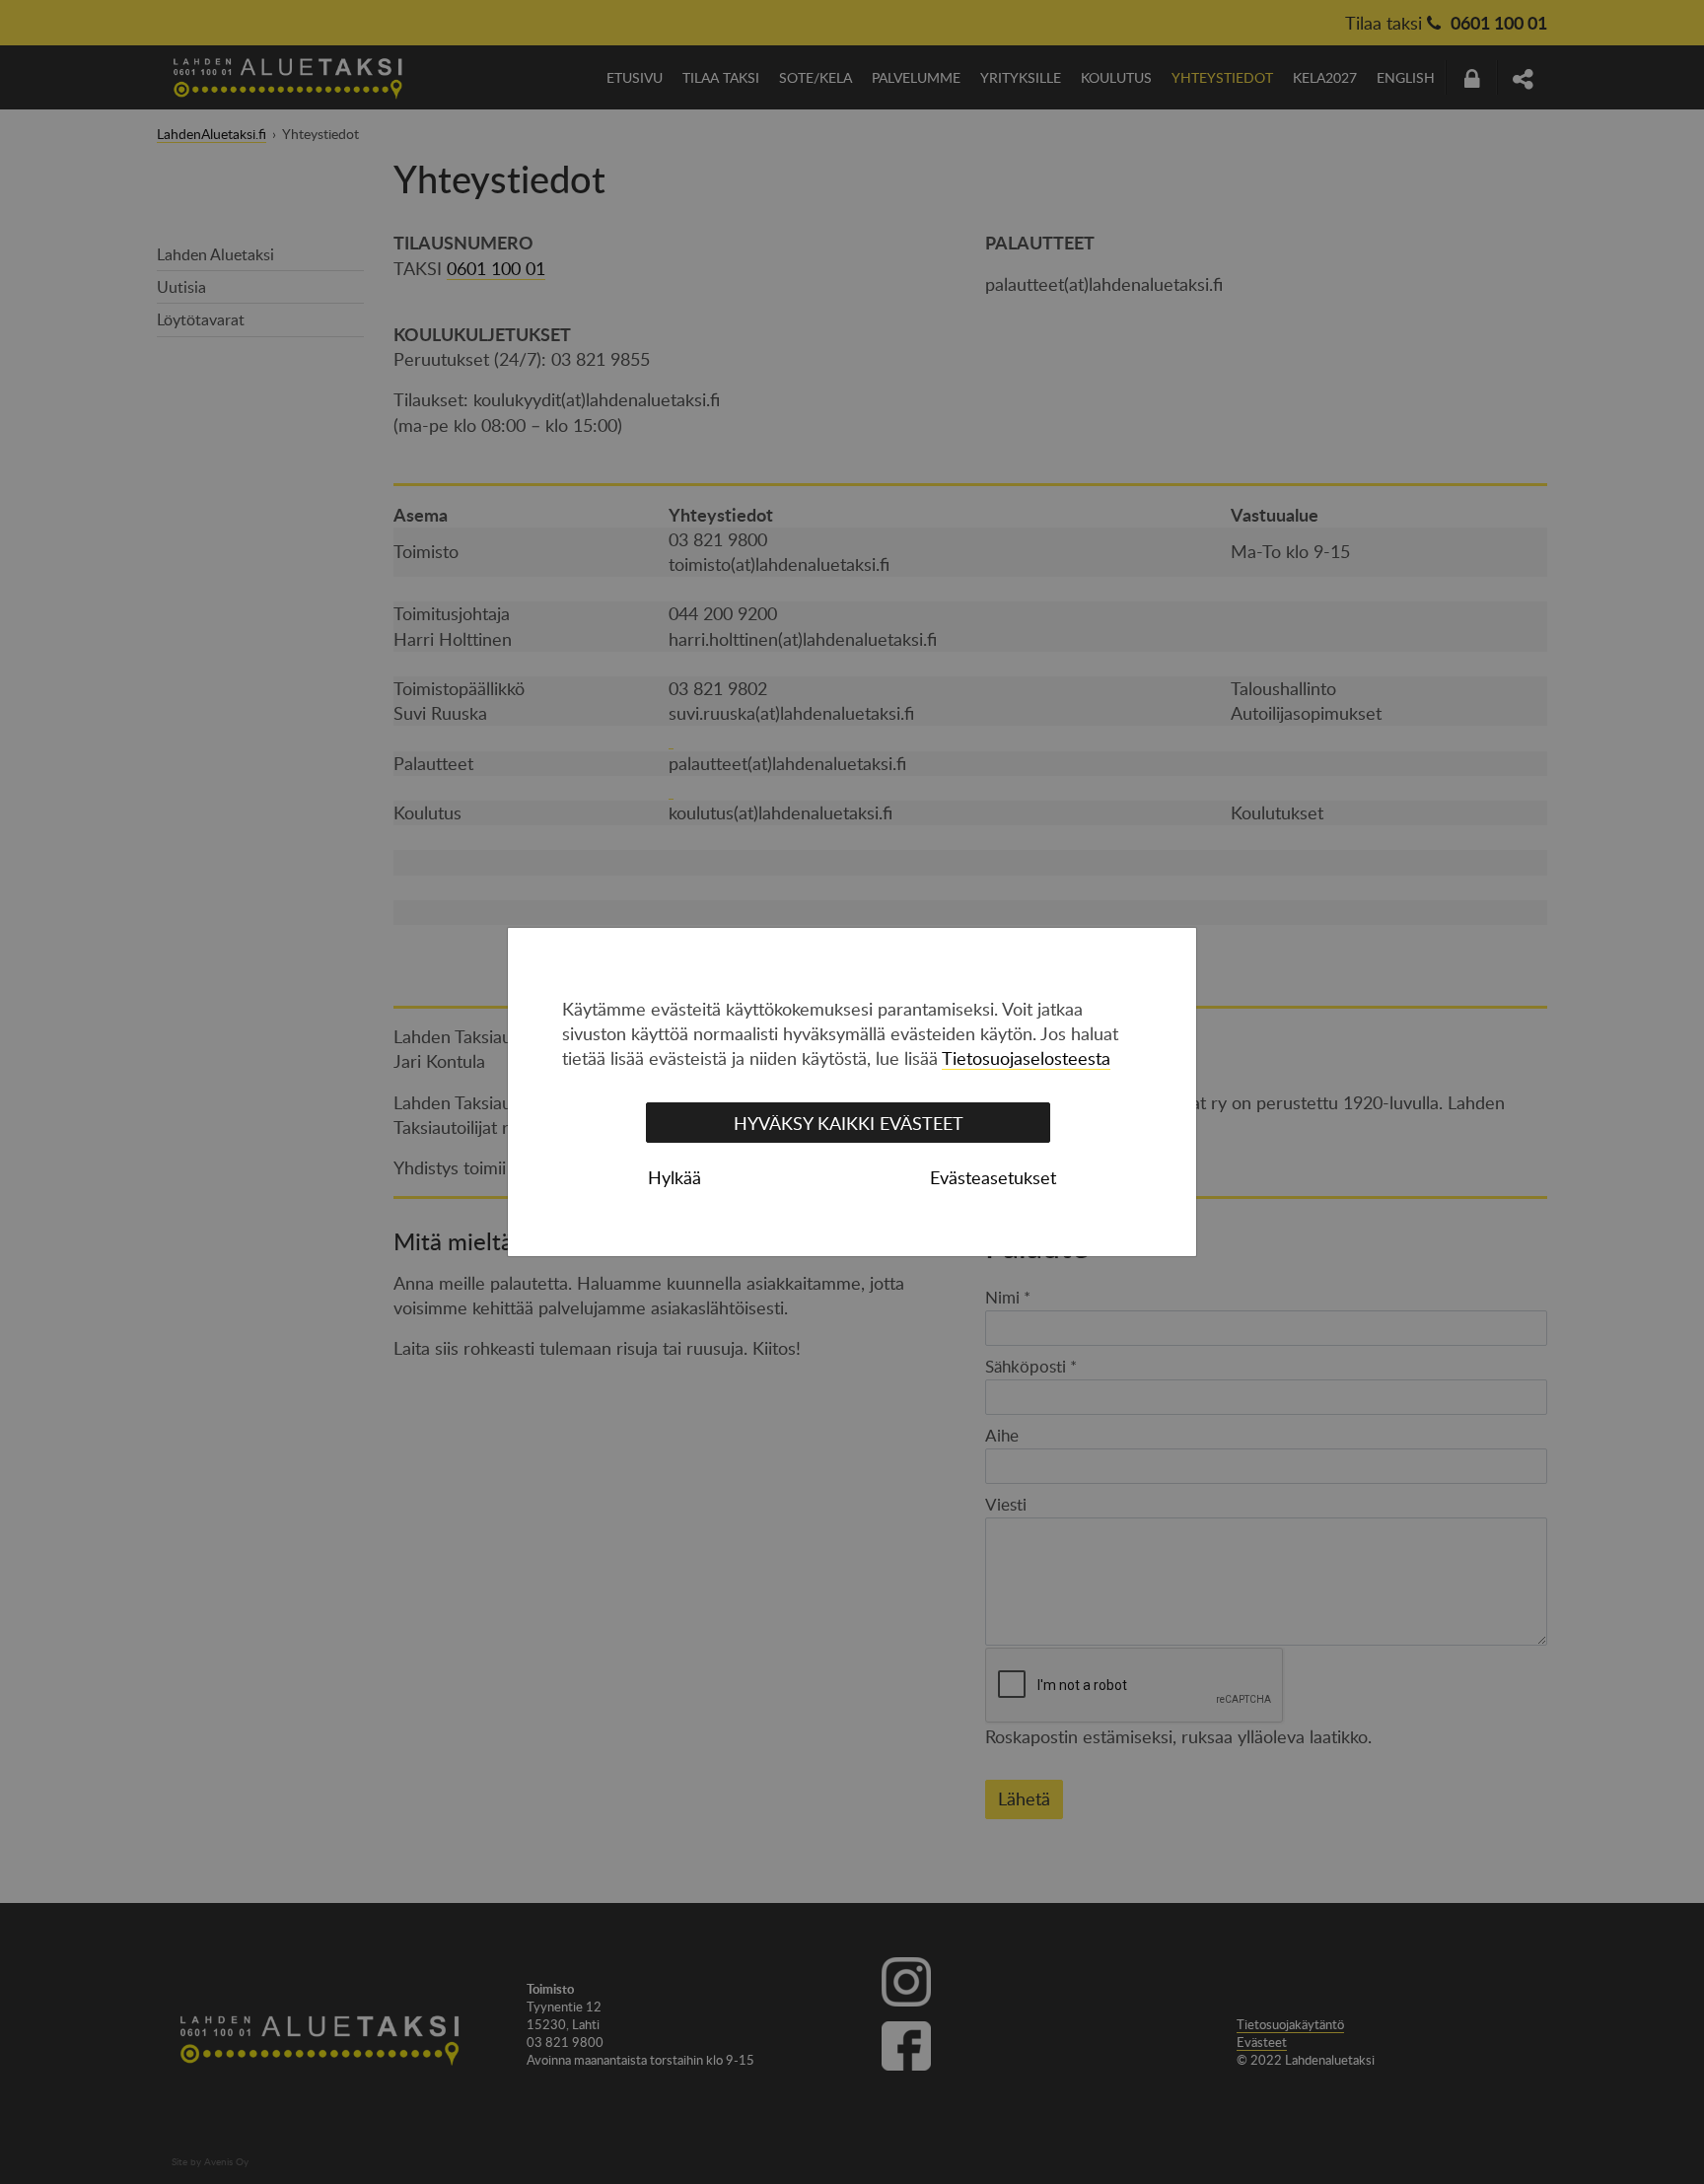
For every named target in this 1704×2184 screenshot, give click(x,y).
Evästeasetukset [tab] (993, 1177)
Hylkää (674, 1177)
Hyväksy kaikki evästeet (849, 1123)
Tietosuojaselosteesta (1026, 1058)
